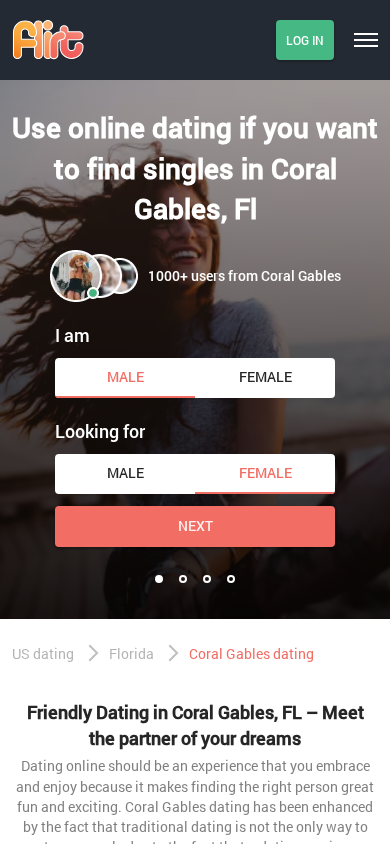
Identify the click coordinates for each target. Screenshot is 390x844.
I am (72, 335)
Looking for (100, 431)
